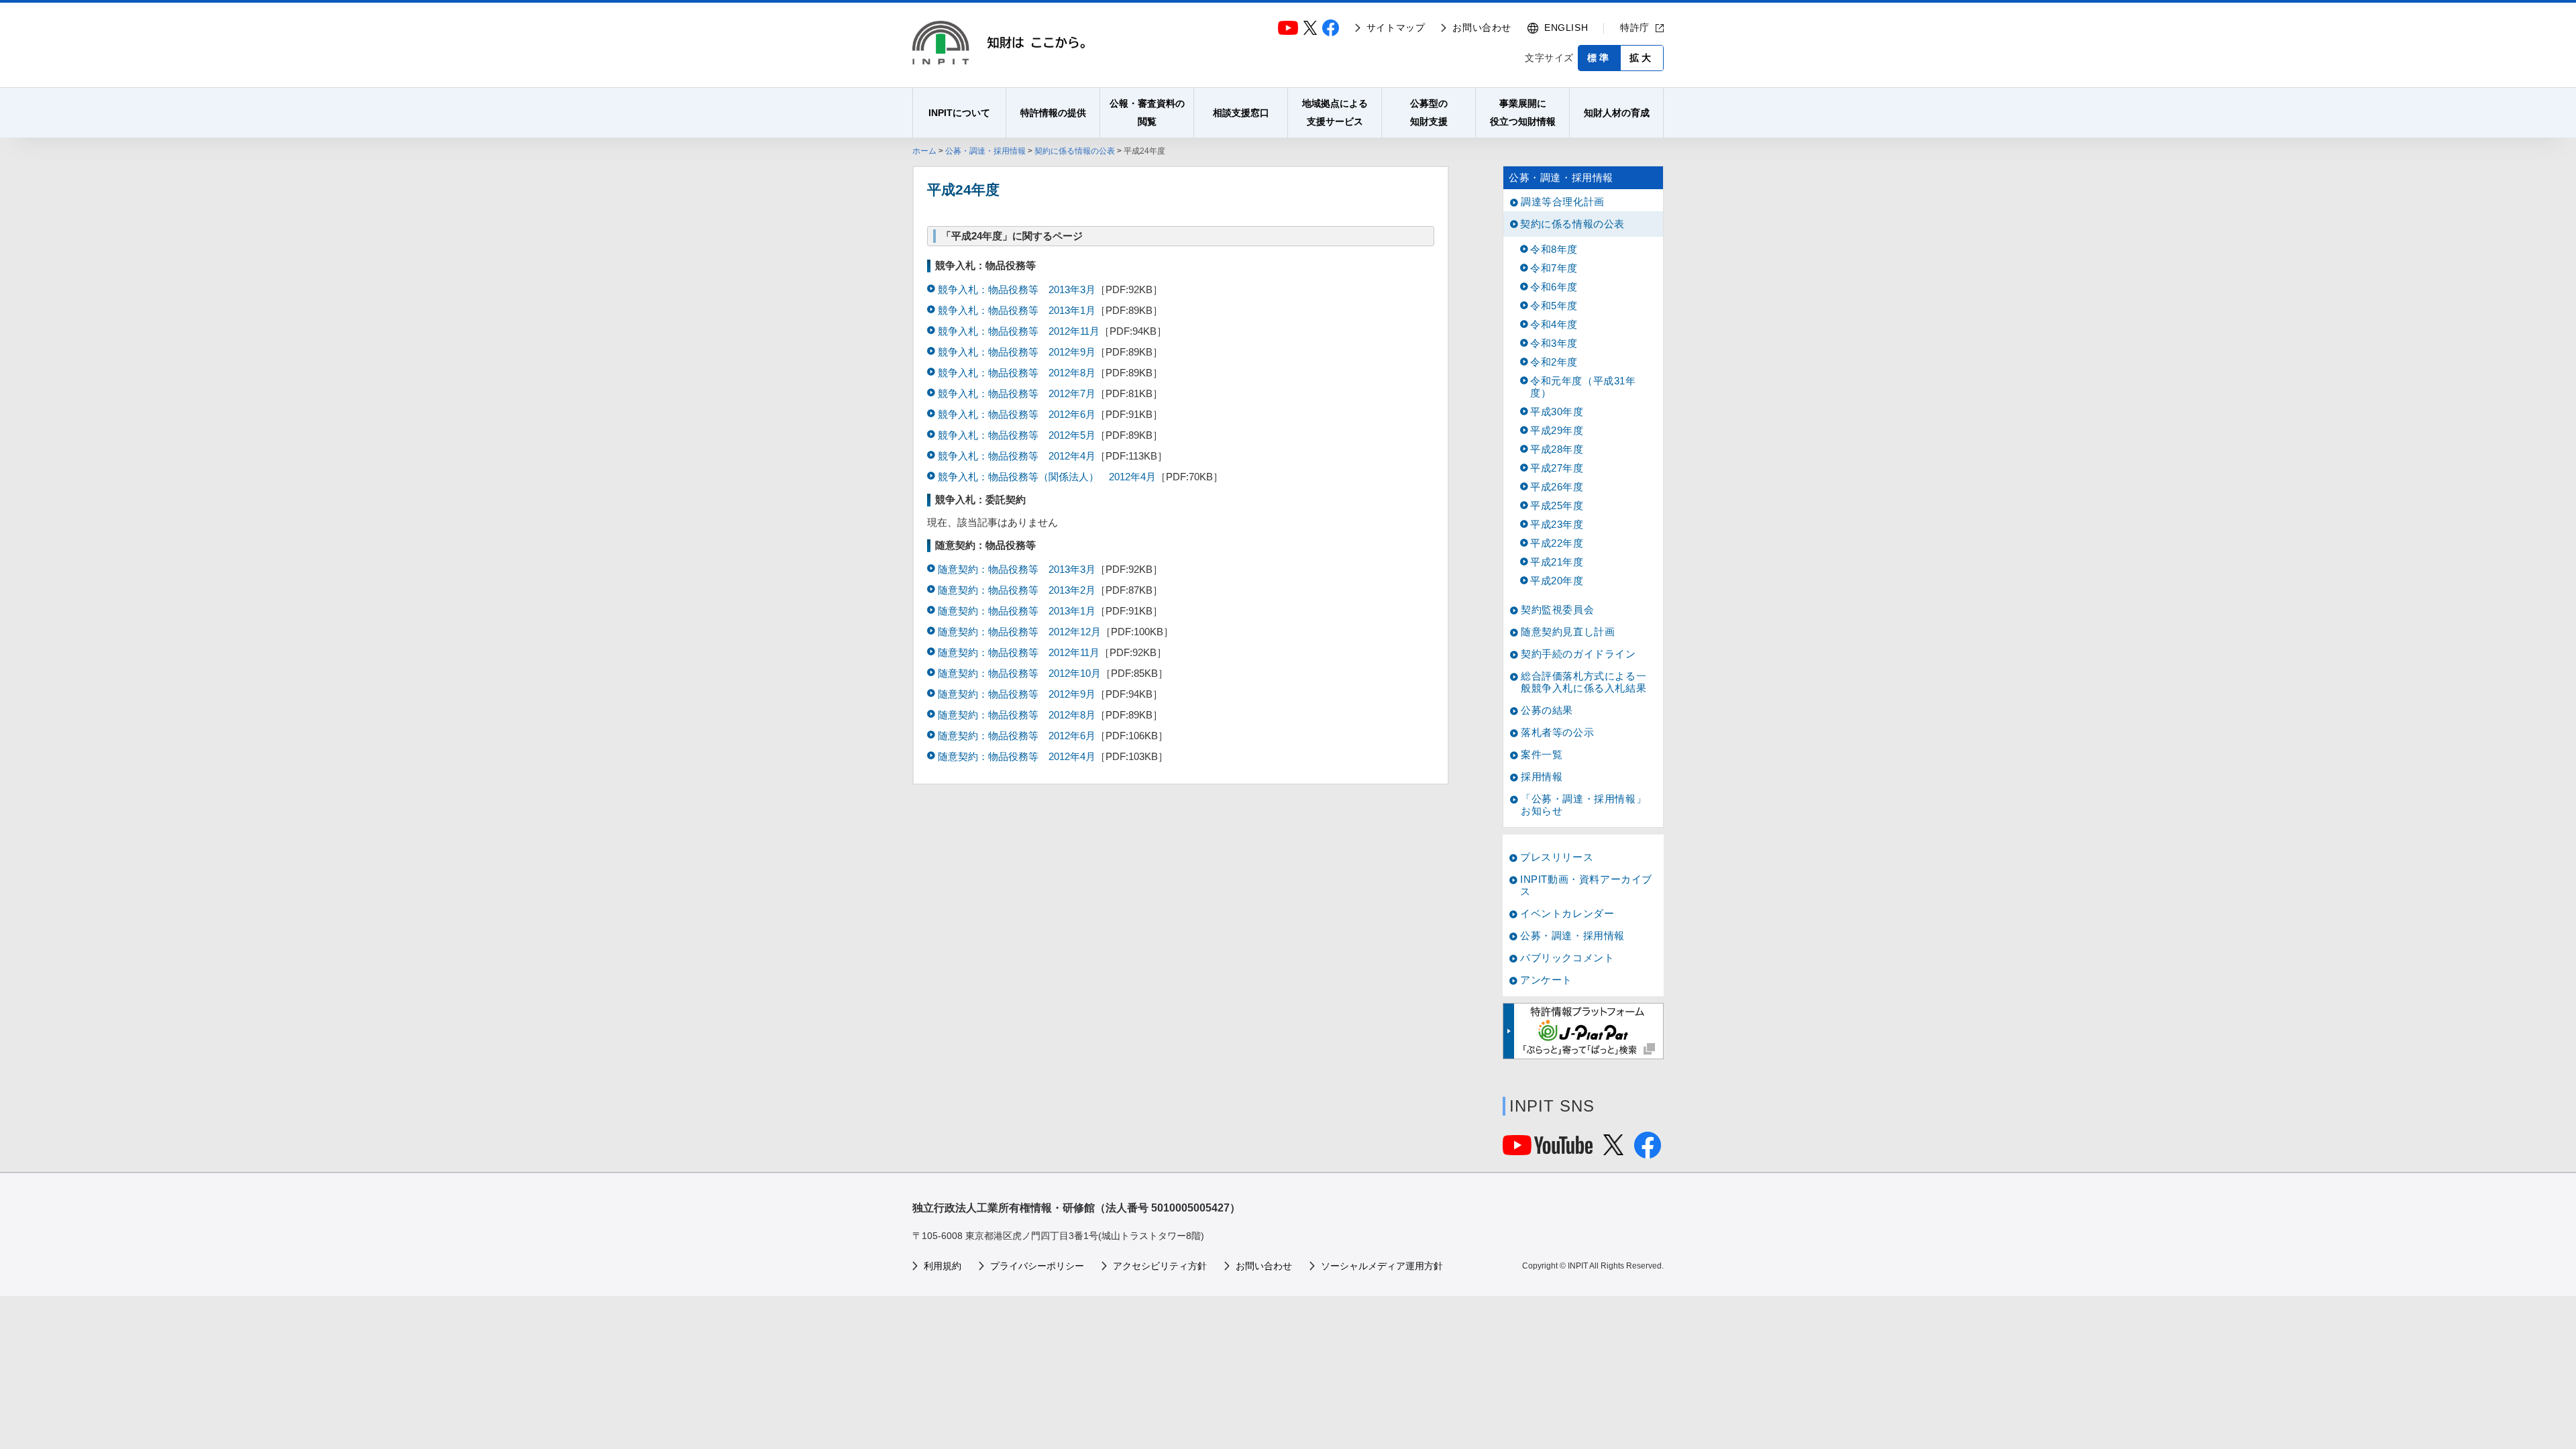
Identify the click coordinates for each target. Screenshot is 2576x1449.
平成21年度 (1557, 562)
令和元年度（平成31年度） (1583, 387)
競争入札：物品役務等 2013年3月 (1017, 289)
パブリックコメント (1567, 958)
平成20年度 (1557, 581)
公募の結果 (1547, 710)
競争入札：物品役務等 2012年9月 (1017, 352)
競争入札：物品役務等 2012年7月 (1017, 393)
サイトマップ (1396, 28)
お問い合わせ (1482, 28)
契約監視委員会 (1557, 609)
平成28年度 (1557, 449)
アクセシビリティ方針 (1160, 1266)
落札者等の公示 (1557, 732)
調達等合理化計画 (1563, 202)
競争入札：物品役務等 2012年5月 (1017, 435)
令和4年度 (1554, 324)
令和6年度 (1554, 287)
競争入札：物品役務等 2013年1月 (1017, 310)
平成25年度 (1557, 505)
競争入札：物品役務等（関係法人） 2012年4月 (1047, 477)
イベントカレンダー (1567, 913)
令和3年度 (1554, 343)
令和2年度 (1554, 362)
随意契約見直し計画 (1568, 632)
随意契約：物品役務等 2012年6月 (1017, 736)
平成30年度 (1557, 412)
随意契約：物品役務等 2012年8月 (1017, 715)
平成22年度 (1557, 543)
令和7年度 (1554, 268)
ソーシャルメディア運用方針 (1382, 1266)
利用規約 (943, 1266)
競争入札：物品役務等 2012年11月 (1019, 331)
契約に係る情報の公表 (1075, 151)
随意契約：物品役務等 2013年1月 (1017, 611)
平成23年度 (1557, 524)
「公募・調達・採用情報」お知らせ (1584, 805)
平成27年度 (1557, 468)
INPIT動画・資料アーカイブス (1586, 885)
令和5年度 (1554, 306)
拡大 (1642, 58)
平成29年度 (1557, 430)
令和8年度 (1554, 249)
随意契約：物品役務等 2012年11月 (1019, 652)
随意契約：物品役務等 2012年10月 (1019, 673)
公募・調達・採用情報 (985, 151)
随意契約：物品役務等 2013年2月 (1017, 590)
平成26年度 (1557, 487)
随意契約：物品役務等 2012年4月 (1017, 756)
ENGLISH (1566, 28)
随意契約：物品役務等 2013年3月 (1017, 569)
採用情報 (1542, 776)
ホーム (924, 151)
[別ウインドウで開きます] (1548, 1149)
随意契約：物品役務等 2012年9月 (1017, 694)
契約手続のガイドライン (1578, 654)
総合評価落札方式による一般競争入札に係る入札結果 (1584, 682)
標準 (1599, 58)
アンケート (1546, 980)
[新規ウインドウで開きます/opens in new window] (1583, 1031)
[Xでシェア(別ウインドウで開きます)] (1613, 1149)
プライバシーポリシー (1037, 1266)
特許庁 (1635, 28)
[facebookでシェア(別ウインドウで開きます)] (1648, 1153)
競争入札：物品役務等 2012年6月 (1017, 414)
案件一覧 (1542, 754)
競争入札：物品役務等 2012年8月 (1017, 373)
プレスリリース (1557, 857)
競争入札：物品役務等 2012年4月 (1017, 456)
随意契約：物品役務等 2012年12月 (1019, 632)
